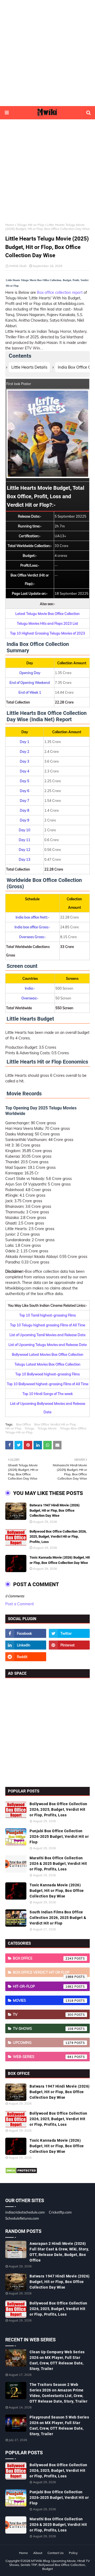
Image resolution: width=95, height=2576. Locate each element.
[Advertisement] (47, 53)
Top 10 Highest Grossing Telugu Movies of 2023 (47, 633)
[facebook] (26, 1633)
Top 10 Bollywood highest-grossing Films (47, 1374)
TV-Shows (43, 2028)
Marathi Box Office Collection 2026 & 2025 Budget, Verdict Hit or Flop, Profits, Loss (58, 1864)
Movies (43, 2000)
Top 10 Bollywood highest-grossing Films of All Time (48, 1384)
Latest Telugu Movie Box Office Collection (47, 614)
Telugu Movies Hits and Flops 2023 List (47, 623)
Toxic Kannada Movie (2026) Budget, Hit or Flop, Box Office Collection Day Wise (60, 1560)
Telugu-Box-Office (73, 1428)
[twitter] (69, 1633)
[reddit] (26, 1657)
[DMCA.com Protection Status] (21, 2172)
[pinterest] (69, 1645)
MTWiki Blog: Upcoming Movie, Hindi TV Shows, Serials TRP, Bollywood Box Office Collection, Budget (49, 2565)
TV (43, 2014)
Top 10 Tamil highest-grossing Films (47, 1315)
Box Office (24, 1424)
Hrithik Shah (18, 266)
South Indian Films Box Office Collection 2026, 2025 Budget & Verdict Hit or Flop (58, 1918)
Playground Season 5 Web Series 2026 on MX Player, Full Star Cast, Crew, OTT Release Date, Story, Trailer (59, 2426)
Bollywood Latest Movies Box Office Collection (48, 1354)
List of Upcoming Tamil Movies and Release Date (47, 1335)
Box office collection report (60, 292)
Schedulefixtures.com (22, 2218)
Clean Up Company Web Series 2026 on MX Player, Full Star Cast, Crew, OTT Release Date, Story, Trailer (57, 2360)
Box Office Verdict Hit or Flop (55, 1424)
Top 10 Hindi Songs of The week (48, 1394)
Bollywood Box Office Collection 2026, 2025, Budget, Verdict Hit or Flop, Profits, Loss (58, 1537)
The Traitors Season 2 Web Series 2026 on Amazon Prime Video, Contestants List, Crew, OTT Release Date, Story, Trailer (58, 2393)
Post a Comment (20, 1604)
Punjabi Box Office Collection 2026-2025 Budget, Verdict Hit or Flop (59, 1836)
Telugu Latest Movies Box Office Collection (47, 1364)
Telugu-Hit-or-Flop (30, 225)
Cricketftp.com (60, 2212)
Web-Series (43, 2057)
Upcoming (43, 2043)
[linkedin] (26, 1645)
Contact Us (56, 2553)
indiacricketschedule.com (25, 2212)
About (38, 2553)
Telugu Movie (47, 1428)
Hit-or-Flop (13, 1428)
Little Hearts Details (29, 367)
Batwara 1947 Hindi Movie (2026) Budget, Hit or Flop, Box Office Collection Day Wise (55, 1510)
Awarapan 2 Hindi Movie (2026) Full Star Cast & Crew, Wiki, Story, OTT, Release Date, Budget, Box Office (59, 2252)
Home (10, 225)
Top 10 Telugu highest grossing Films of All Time (48, 1325)
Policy (73, 2553)
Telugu (29, 1428)
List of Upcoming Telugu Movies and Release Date (48, 1345)
